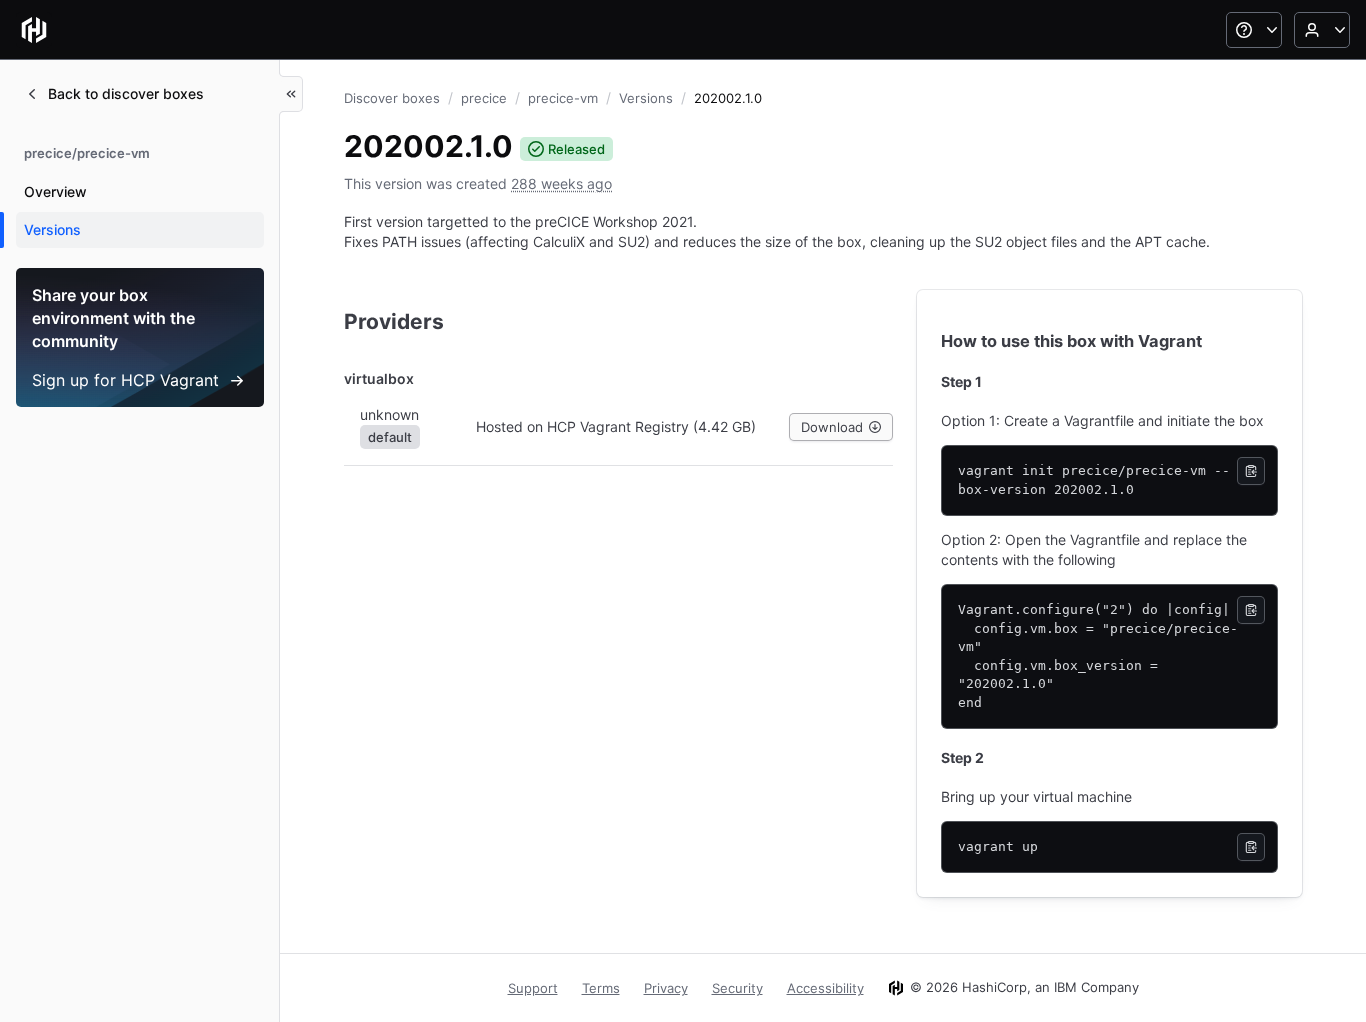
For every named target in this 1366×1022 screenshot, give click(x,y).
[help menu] (1254, 30)
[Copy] (1251, 471)
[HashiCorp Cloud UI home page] (34, 30)
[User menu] (1322, 30)
